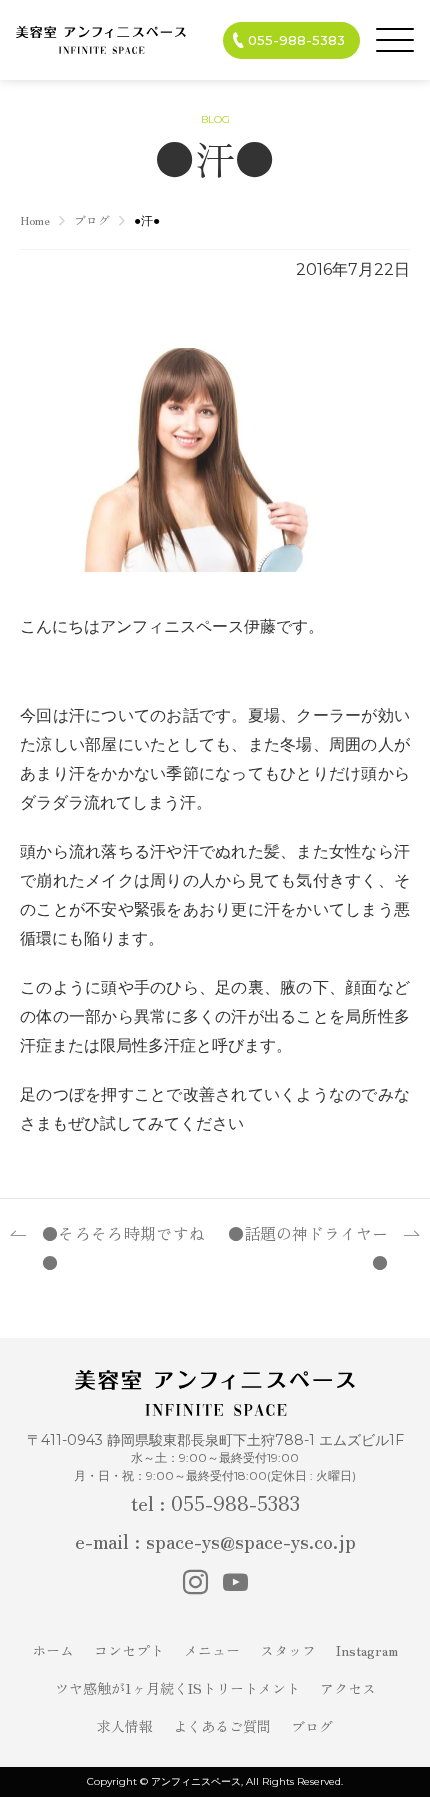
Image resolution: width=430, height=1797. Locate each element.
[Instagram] (195, 1582)
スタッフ (288, 1650)
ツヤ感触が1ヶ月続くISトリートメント (177, 1688)
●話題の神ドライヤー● (308, 1247)
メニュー (212, 1650)
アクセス (348, 1688)
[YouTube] (235, 1582)
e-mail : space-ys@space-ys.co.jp (215, 1540)
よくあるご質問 (222, 1726)
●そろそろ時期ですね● (123, 1247)
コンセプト (129, 1650)
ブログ (312, 1726)
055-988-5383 (296, 40)
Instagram (367, 1650)
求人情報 (125, 1726)
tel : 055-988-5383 (215, 1502)
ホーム (53, 1650)
